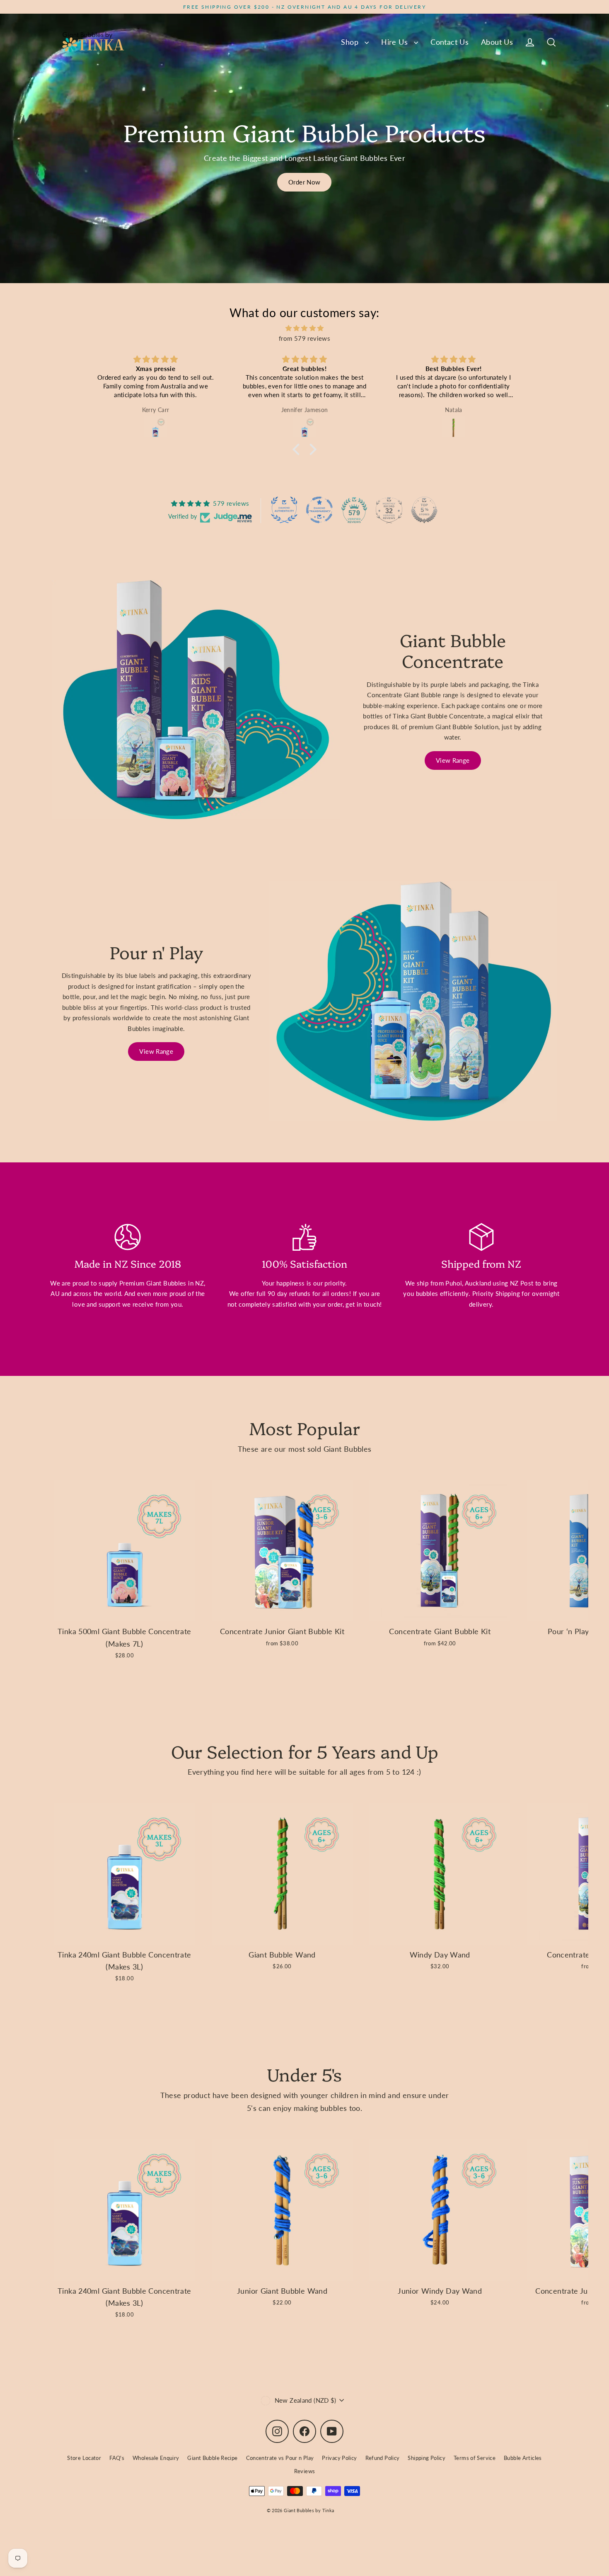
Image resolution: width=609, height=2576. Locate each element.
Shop (351, 42)
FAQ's (117, 2458)
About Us (497, 42)
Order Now (304, 182)
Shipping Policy (427, 2458)
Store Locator (84, 2458)
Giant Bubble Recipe (212, 2458)
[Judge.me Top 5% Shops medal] (424, 510)
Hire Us (395, 42)
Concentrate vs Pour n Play (280, 2458)
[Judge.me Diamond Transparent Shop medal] (319, 510)
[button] (298, 449)
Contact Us (450, 42)
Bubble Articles (523, 2458)
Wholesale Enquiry (156, 2458)
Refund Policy (383, 2458)
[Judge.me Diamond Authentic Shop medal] (284, 510)
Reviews (305, 2471)
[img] (304, 328)
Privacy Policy (339, 2458)
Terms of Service (475, 2458)
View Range (453, 760)
